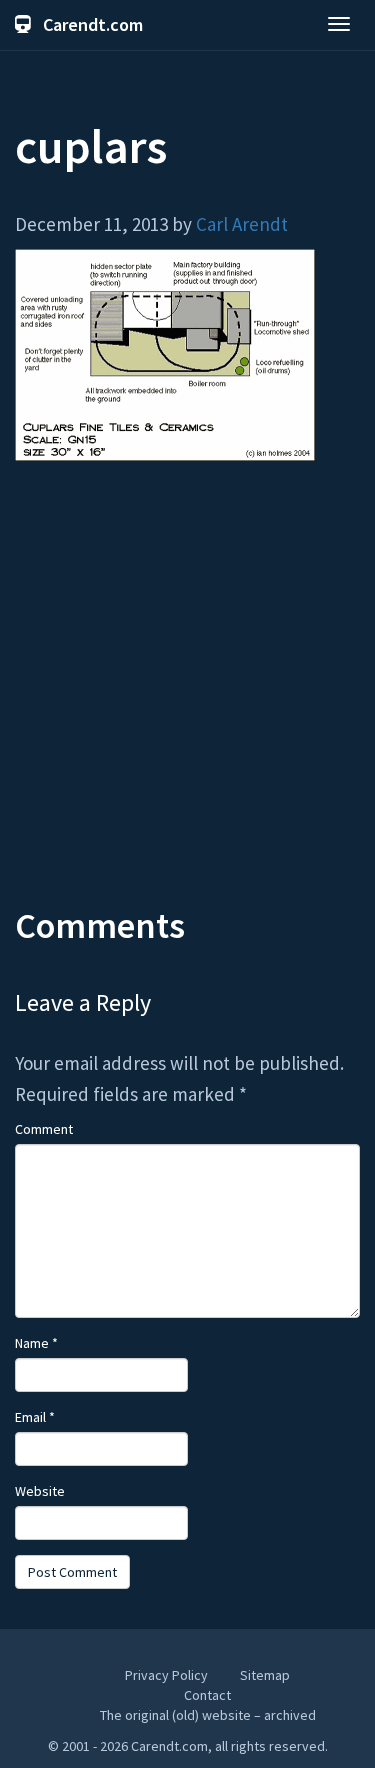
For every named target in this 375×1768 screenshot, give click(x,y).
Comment (44, 1129)
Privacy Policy (166, 1675)
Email (35, 1417)
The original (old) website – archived (208, 1715)
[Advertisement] (187, 698)
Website (40, 1491)
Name (36, 1343)
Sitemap (265, 1675)
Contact (207, 1695)
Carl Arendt (242, 224)
